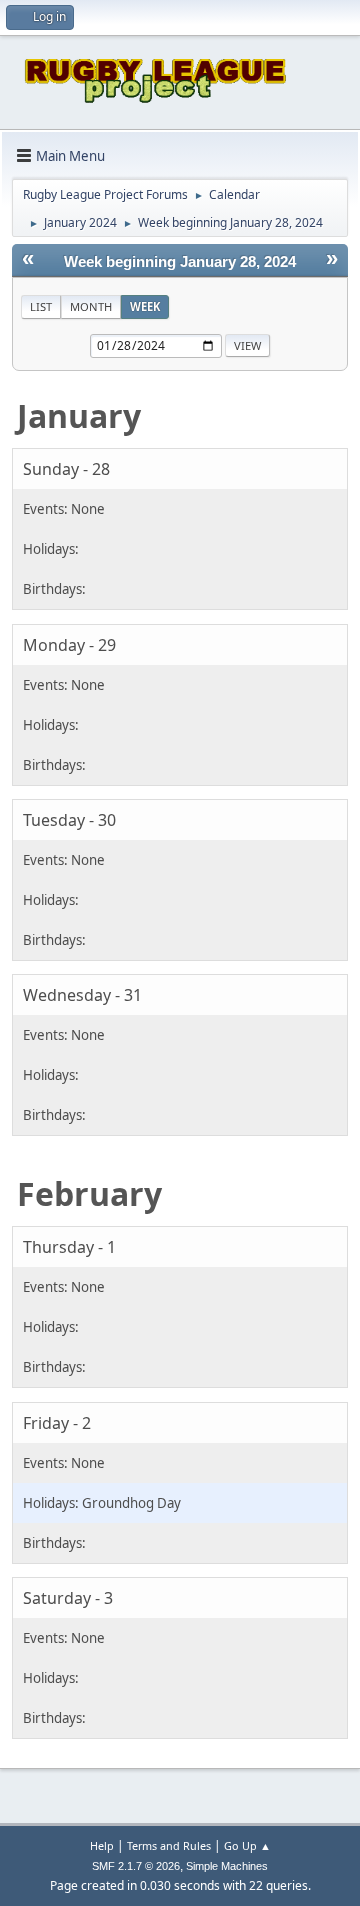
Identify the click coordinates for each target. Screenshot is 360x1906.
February (89, 1193)
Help (102, 1845)
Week (145, 306)
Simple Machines (227, 1866)
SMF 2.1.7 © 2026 (136, 1866)
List (41, 306)
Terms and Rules (169, 1845)
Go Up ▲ (247, 1845)
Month (91, 306)
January (79, 415)
